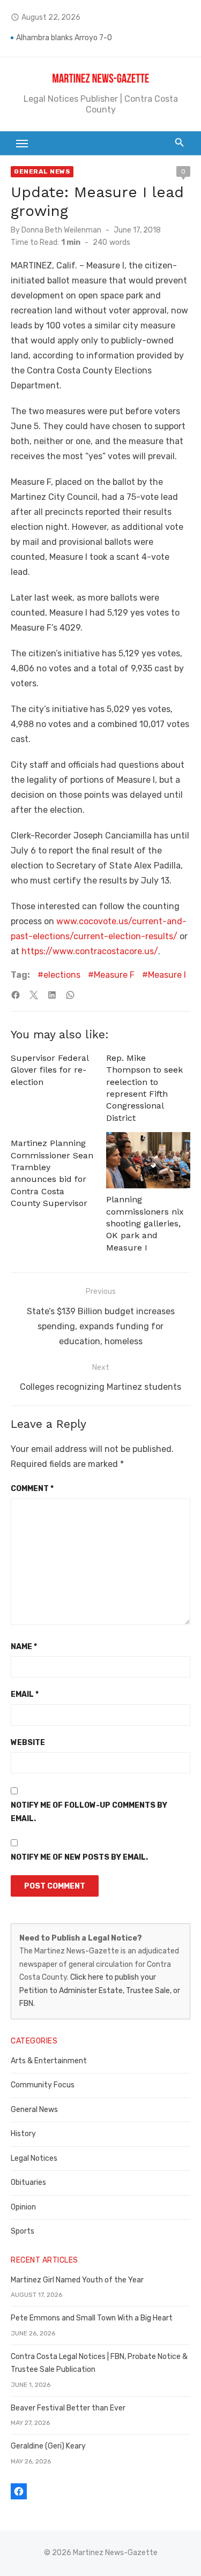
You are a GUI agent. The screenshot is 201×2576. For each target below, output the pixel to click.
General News (42, 171)
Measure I (167, 975)
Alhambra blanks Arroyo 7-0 (64, 38)
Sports (23, 2231)
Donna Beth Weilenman (61, 230)
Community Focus (43, 2085)
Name (24, 1647)
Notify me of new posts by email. (79, 1857)
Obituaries (28, 2182)
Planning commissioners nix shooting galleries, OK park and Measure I (145, 1223)
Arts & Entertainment (49, 2061)
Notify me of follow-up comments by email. (89, 1812)
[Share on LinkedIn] (52, 995)
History (23, 2134)
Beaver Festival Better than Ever (68, 2408)
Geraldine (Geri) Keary (48, 2446)
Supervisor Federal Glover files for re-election (50, 1070)
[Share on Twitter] (34, 995)
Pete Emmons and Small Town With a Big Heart (92, 2318)
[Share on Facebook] (16, 995)
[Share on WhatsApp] (70, 995)
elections (62, 975)
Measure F (114, 975)
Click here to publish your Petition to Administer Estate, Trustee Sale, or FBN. (100, 1990)
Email (25, 1694)
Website (28, 1743)
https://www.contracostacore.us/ (90, 951)
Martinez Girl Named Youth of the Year (77, 2280)
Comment (32, 1489)
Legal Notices (34, 2158)
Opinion (23, 2207)
